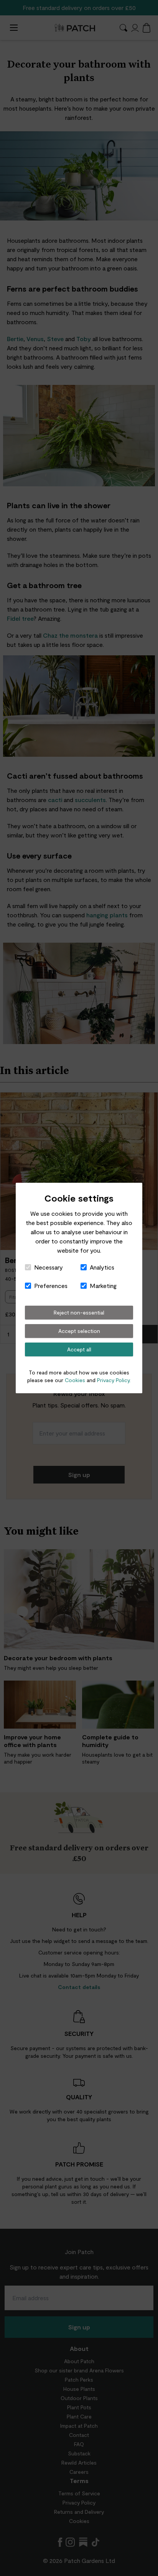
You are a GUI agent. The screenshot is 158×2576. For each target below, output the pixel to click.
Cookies (75, 1380)
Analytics (102, 1267)
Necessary (49, 1267)
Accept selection (79, 1331)
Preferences (51, 1286)
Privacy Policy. (114, 1380)
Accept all (79, 1349)
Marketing (103, 1286)
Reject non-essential (79, 1312)
